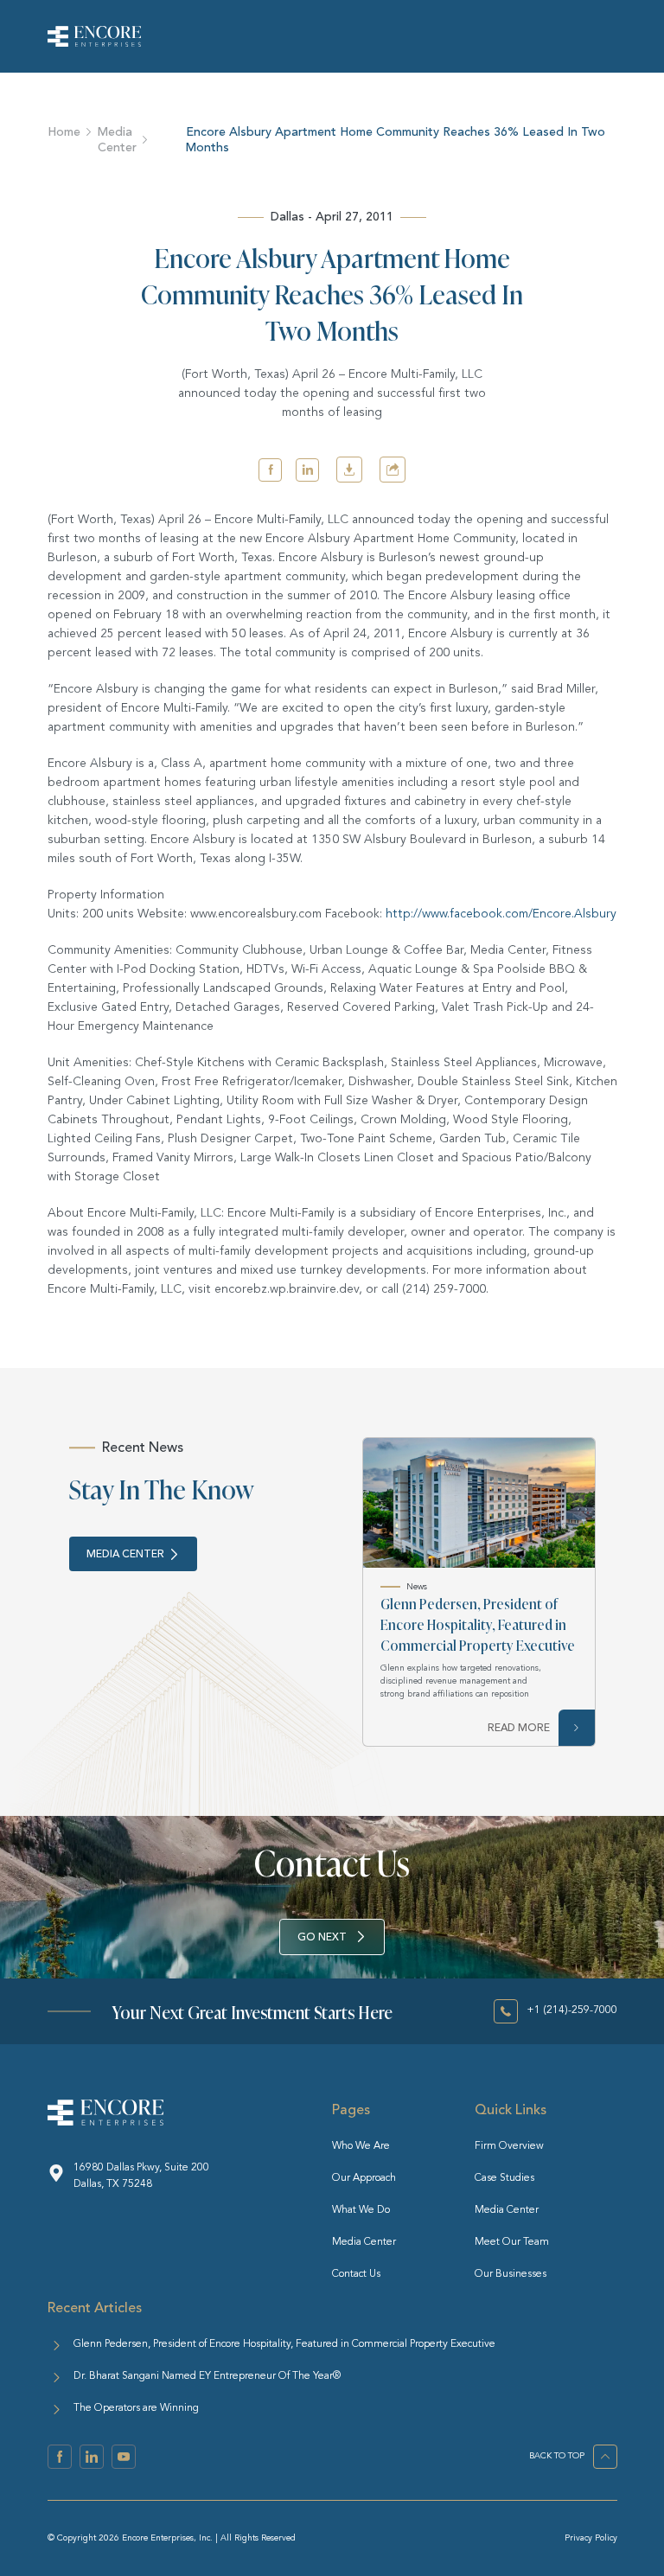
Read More (519, 1728)
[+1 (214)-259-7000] (506, 2011)
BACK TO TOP (557, 2456)
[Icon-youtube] (124, 2457)
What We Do (361, 2210)
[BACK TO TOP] (605, 2457)
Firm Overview (509, 2146)
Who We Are (361, 2146)
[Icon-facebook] (60, 2457)
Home (64, 132)
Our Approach (364, 2178)
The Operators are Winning (136, 2408)
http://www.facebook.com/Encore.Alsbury (501, 914)
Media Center (117, 140)
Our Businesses (511, 2274)
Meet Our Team (512, 2242)
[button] (270, 470)
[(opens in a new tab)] (479, 1503)
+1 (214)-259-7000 (572, 2010)
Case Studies (504, 2178)
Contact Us (356, 2274)
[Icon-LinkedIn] (92, 2457)
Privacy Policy (591, 2538)
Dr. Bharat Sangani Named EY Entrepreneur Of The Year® (207, 2376)
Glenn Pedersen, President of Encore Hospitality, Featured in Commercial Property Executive (478, 1624)
